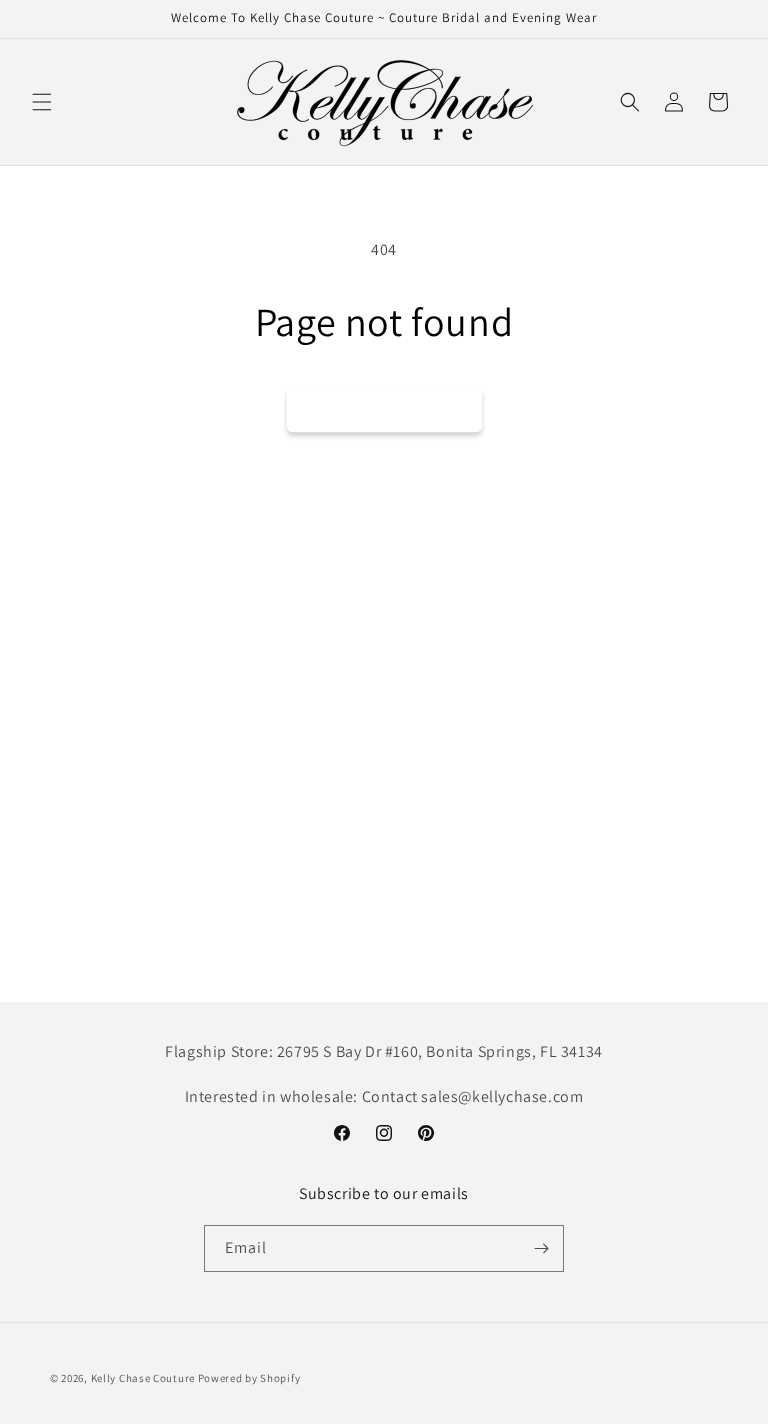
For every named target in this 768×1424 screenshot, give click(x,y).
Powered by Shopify (249, 1378)
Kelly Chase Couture (144, 1378)
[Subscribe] (541, 1248)
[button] (42, 102)
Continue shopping (384, 408)
